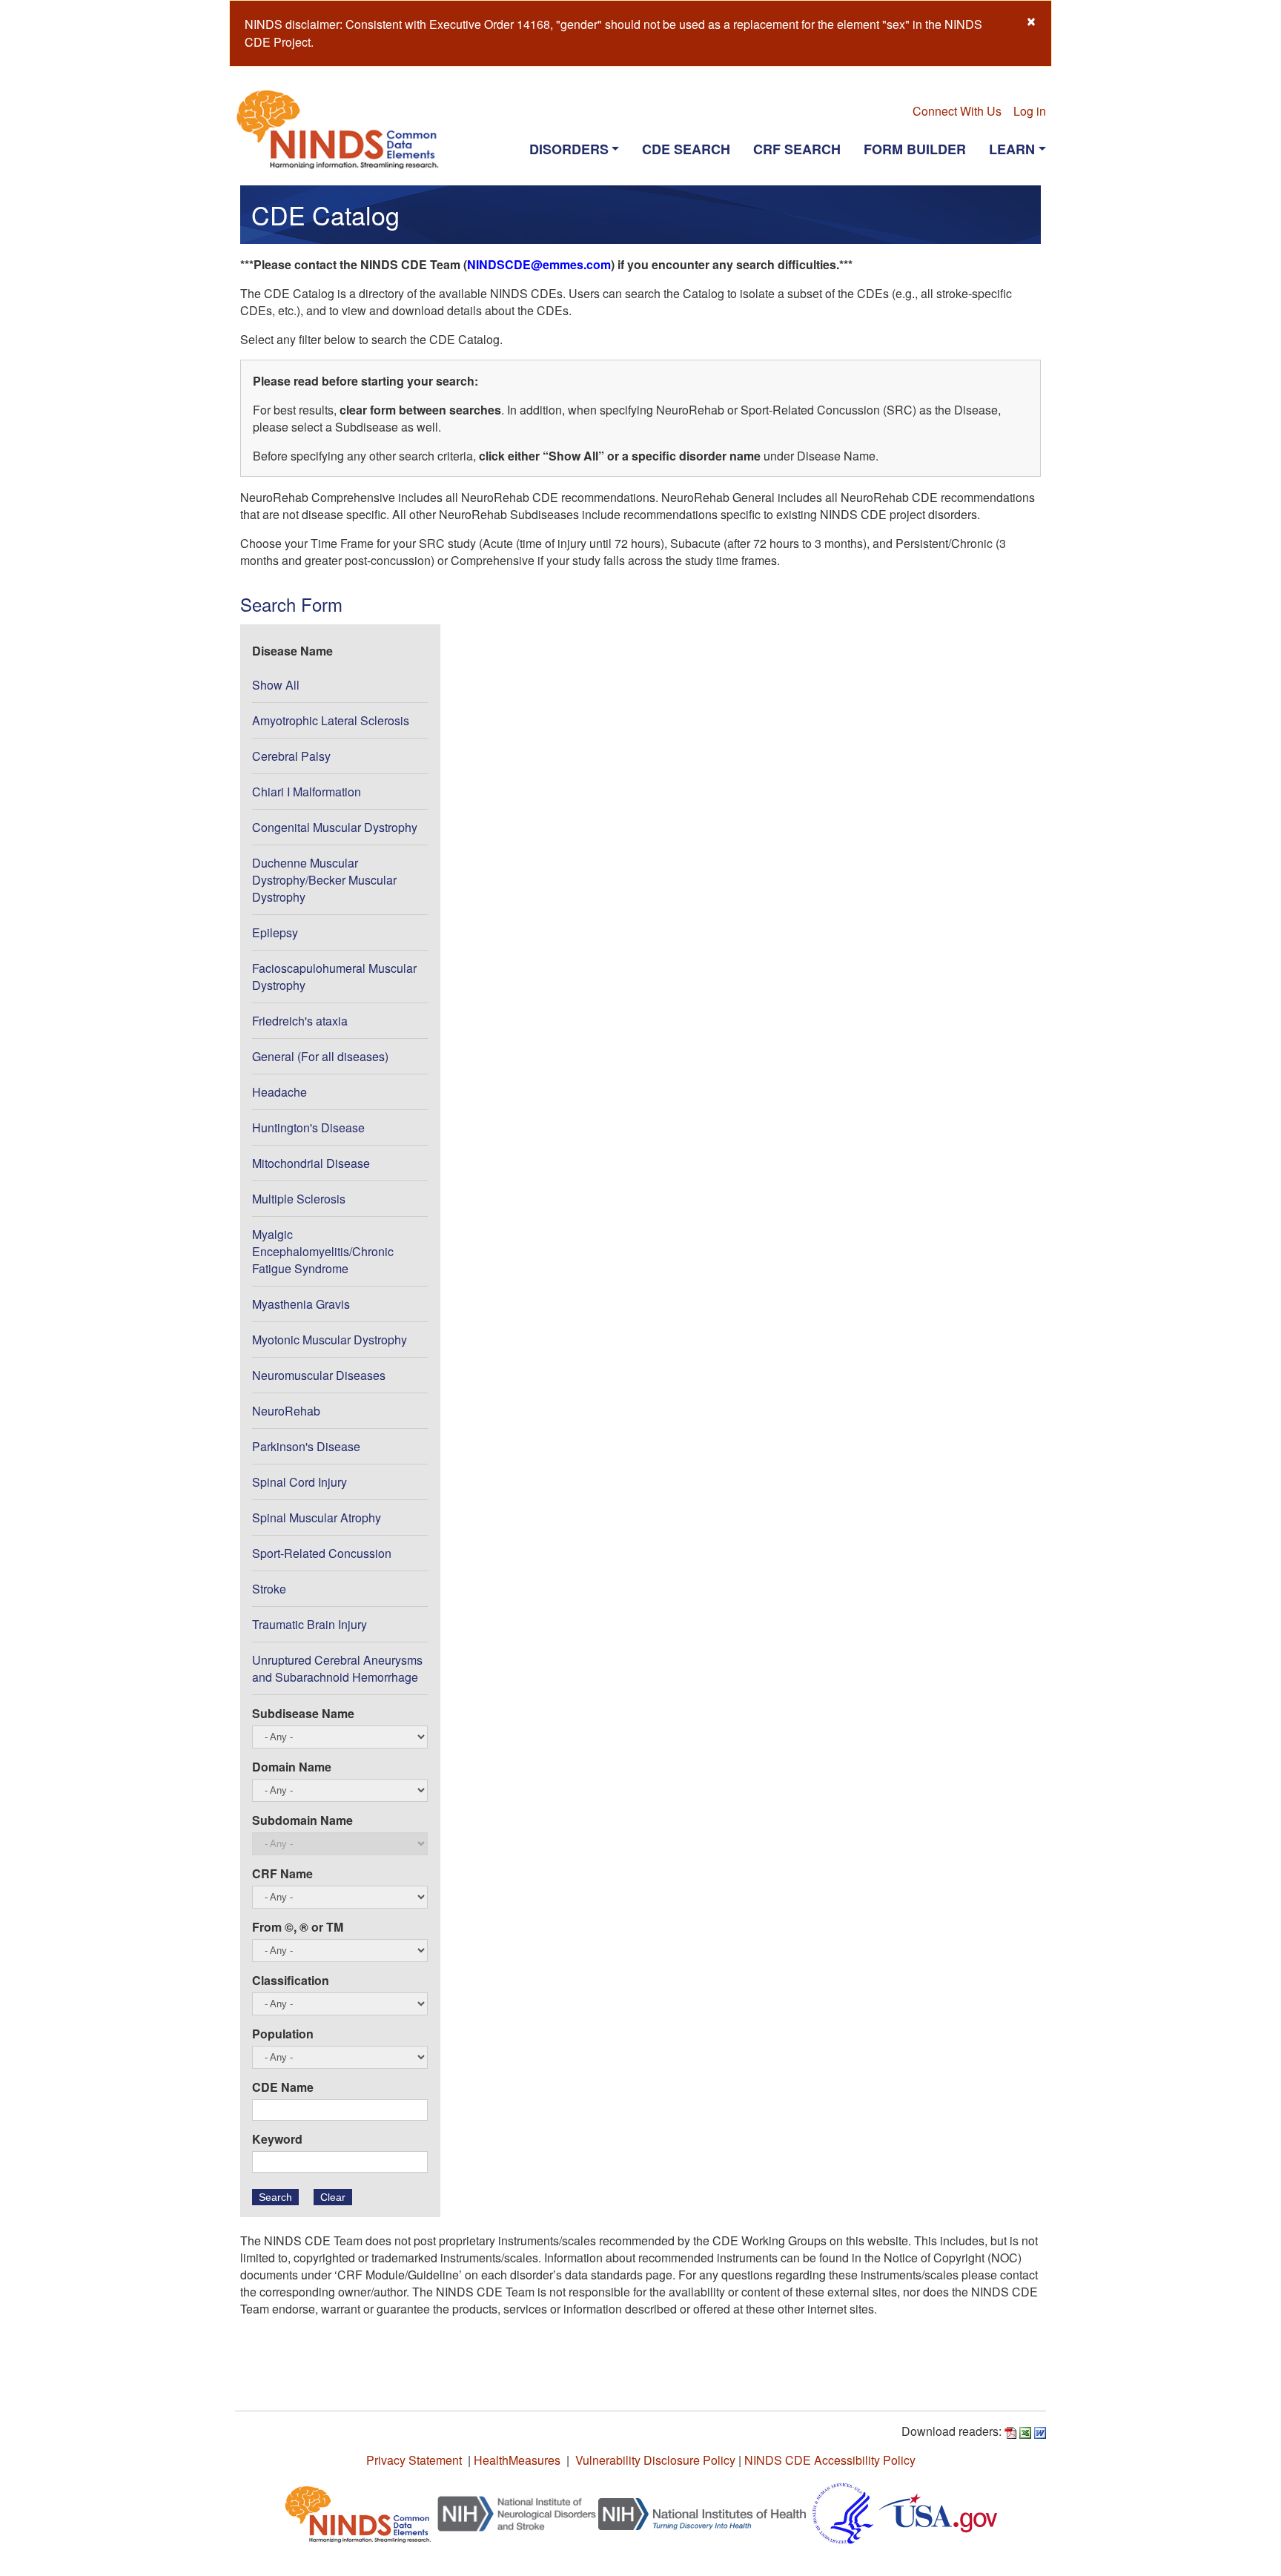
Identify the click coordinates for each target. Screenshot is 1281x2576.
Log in (1030, 111)
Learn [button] (1012, 149)
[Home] (344, 129)
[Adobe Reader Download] (1010, 2431)
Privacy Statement (414, 2460)
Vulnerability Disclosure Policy (655, 2460)
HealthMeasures (517, 2460)
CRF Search (797, 149)
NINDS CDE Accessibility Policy (830, 2460)
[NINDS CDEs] (358, 2512)
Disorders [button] (569, 149)
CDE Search (686, 149)
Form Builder (915, 149)
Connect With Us (957, 111)
